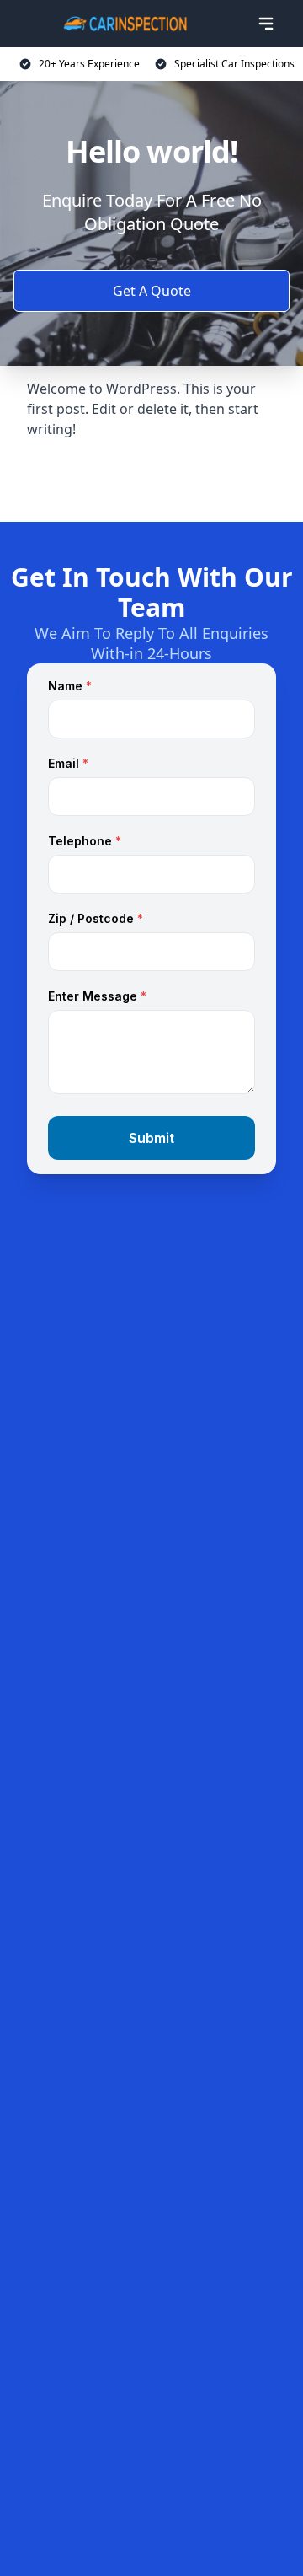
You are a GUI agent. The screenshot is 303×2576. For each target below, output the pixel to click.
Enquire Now (151, 480)
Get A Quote (152, 291)
